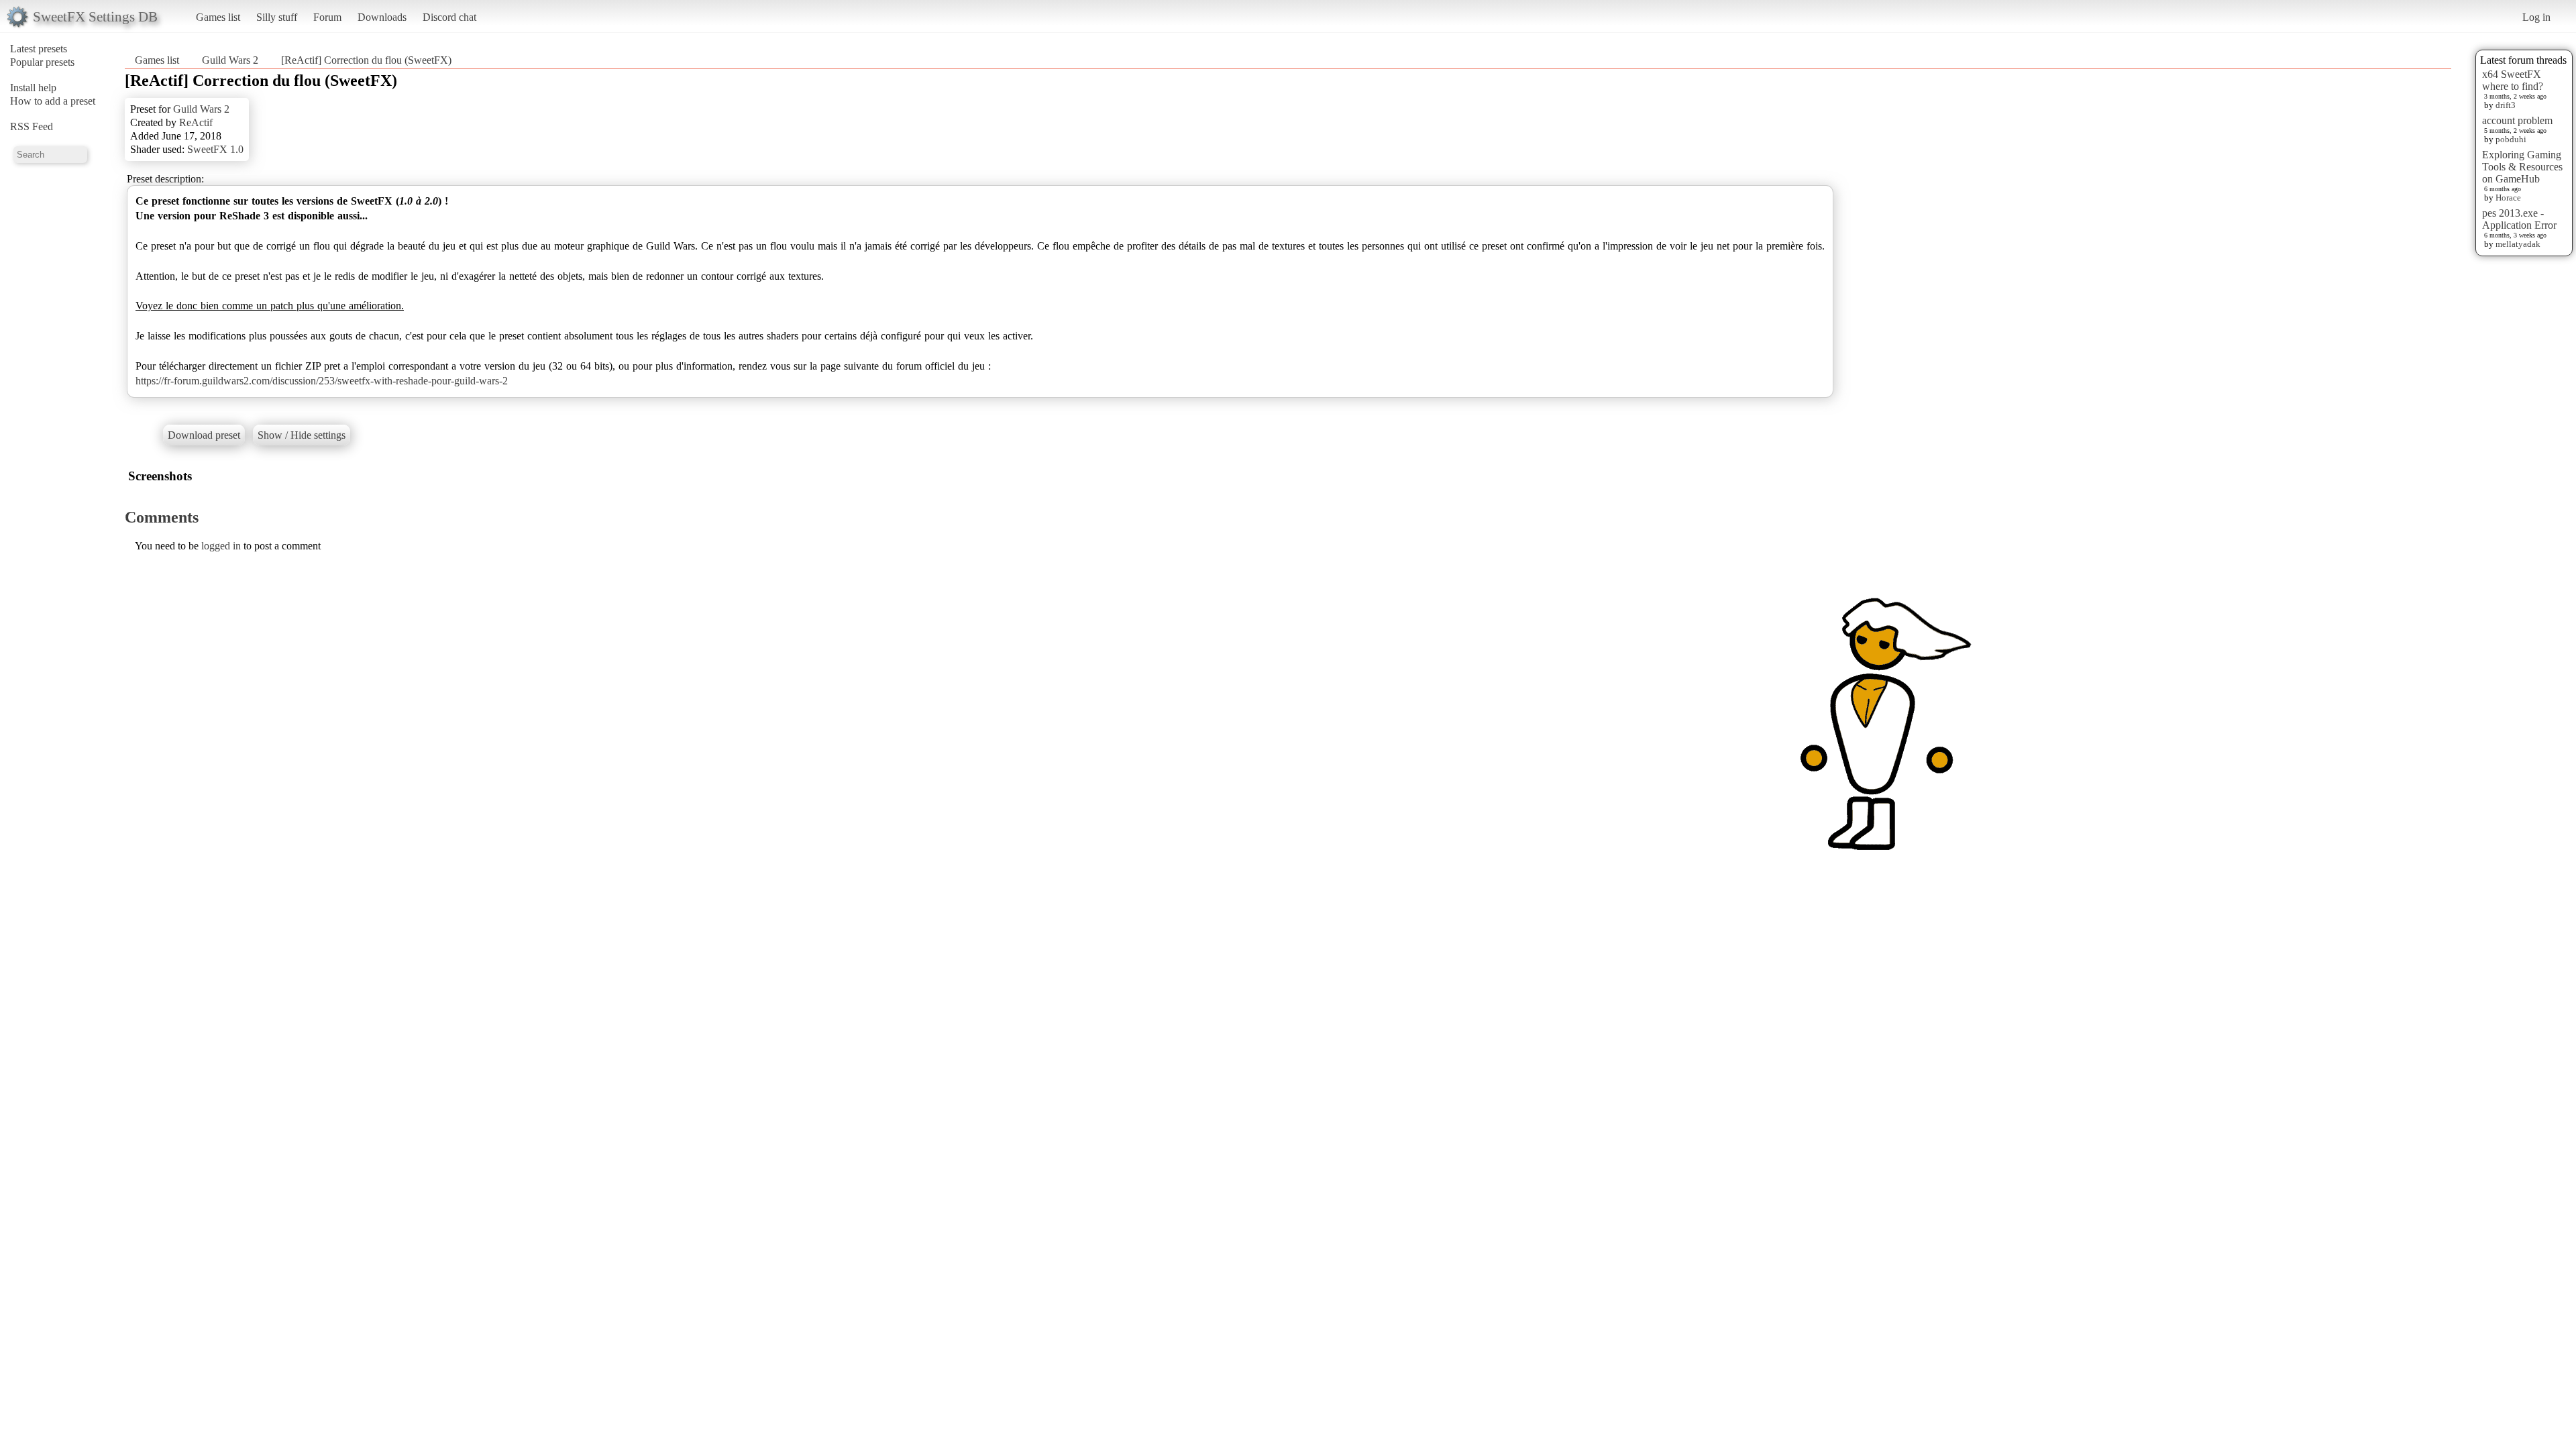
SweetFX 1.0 (215, 149)
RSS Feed (32, 126)
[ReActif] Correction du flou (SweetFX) (366, 60)
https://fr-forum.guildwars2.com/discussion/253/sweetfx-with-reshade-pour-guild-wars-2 (322, 381)
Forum (327, 17)
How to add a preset (53, 101)
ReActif (196, 122)
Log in (2536, 17)
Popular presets (42, 62)
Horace (2508, 198)
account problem (2517, 120)
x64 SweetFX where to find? (2513, 80)
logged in (221, 546)
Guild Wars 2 (230, 60)
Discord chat (449, 17)
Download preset (204, 435)
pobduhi (2511, 139)
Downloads (382, 17)
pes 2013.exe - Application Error (2519, 219)
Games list (218, 17)
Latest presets (39, 49)
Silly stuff (277, 17)
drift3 (2506, 105)
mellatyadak (2518, 244)
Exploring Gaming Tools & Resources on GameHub (2522, 167)
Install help (33, 88)
